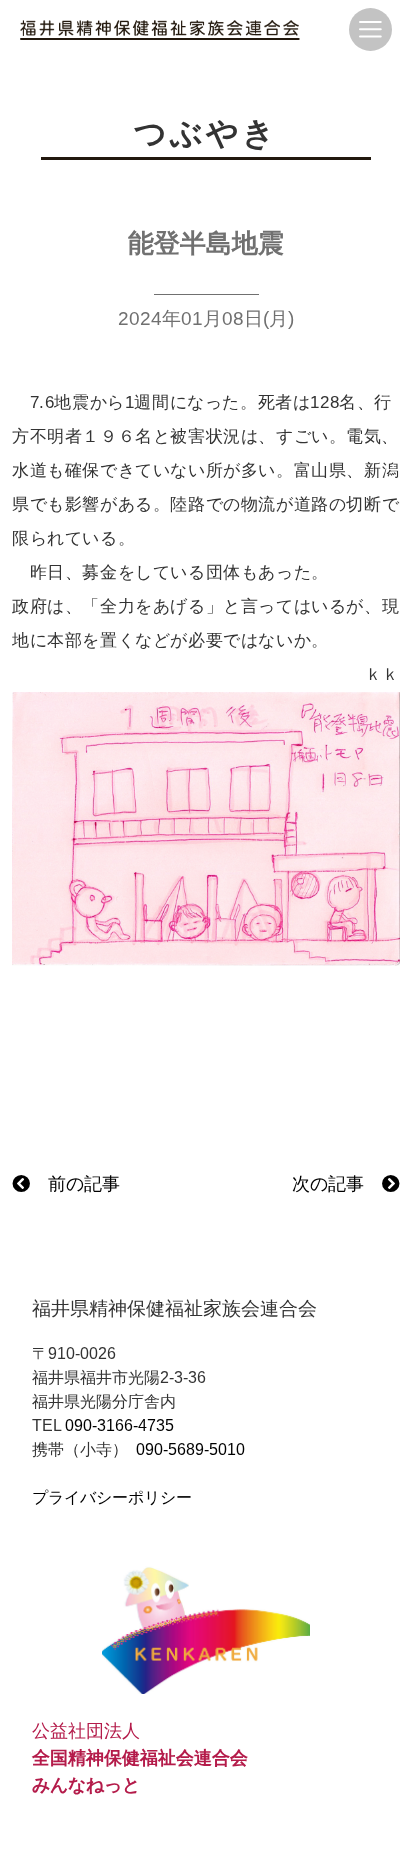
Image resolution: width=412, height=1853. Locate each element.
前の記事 (75, 1184)
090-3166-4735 (119, 1425)
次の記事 (337, 1184)
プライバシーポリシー (112, 1497)
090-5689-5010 (190, 1449)
